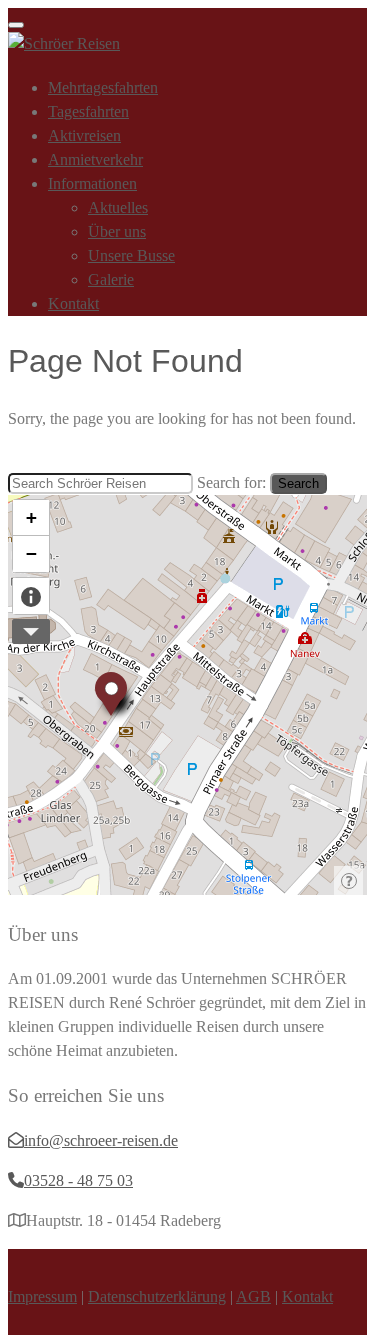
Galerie (111, 279)
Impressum (42, 1296)
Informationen (92, 183)
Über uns (117, 231)
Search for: (231, 482)
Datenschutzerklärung (157, 1296)
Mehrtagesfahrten (103, 87)
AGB (253, 1296)
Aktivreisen (84, 135)
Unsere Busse (131, 255)
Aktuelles (118, 207)
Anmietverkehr (95, 159)
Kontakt (73, 303)
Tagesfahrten (88, 111)
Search (298, 483)
